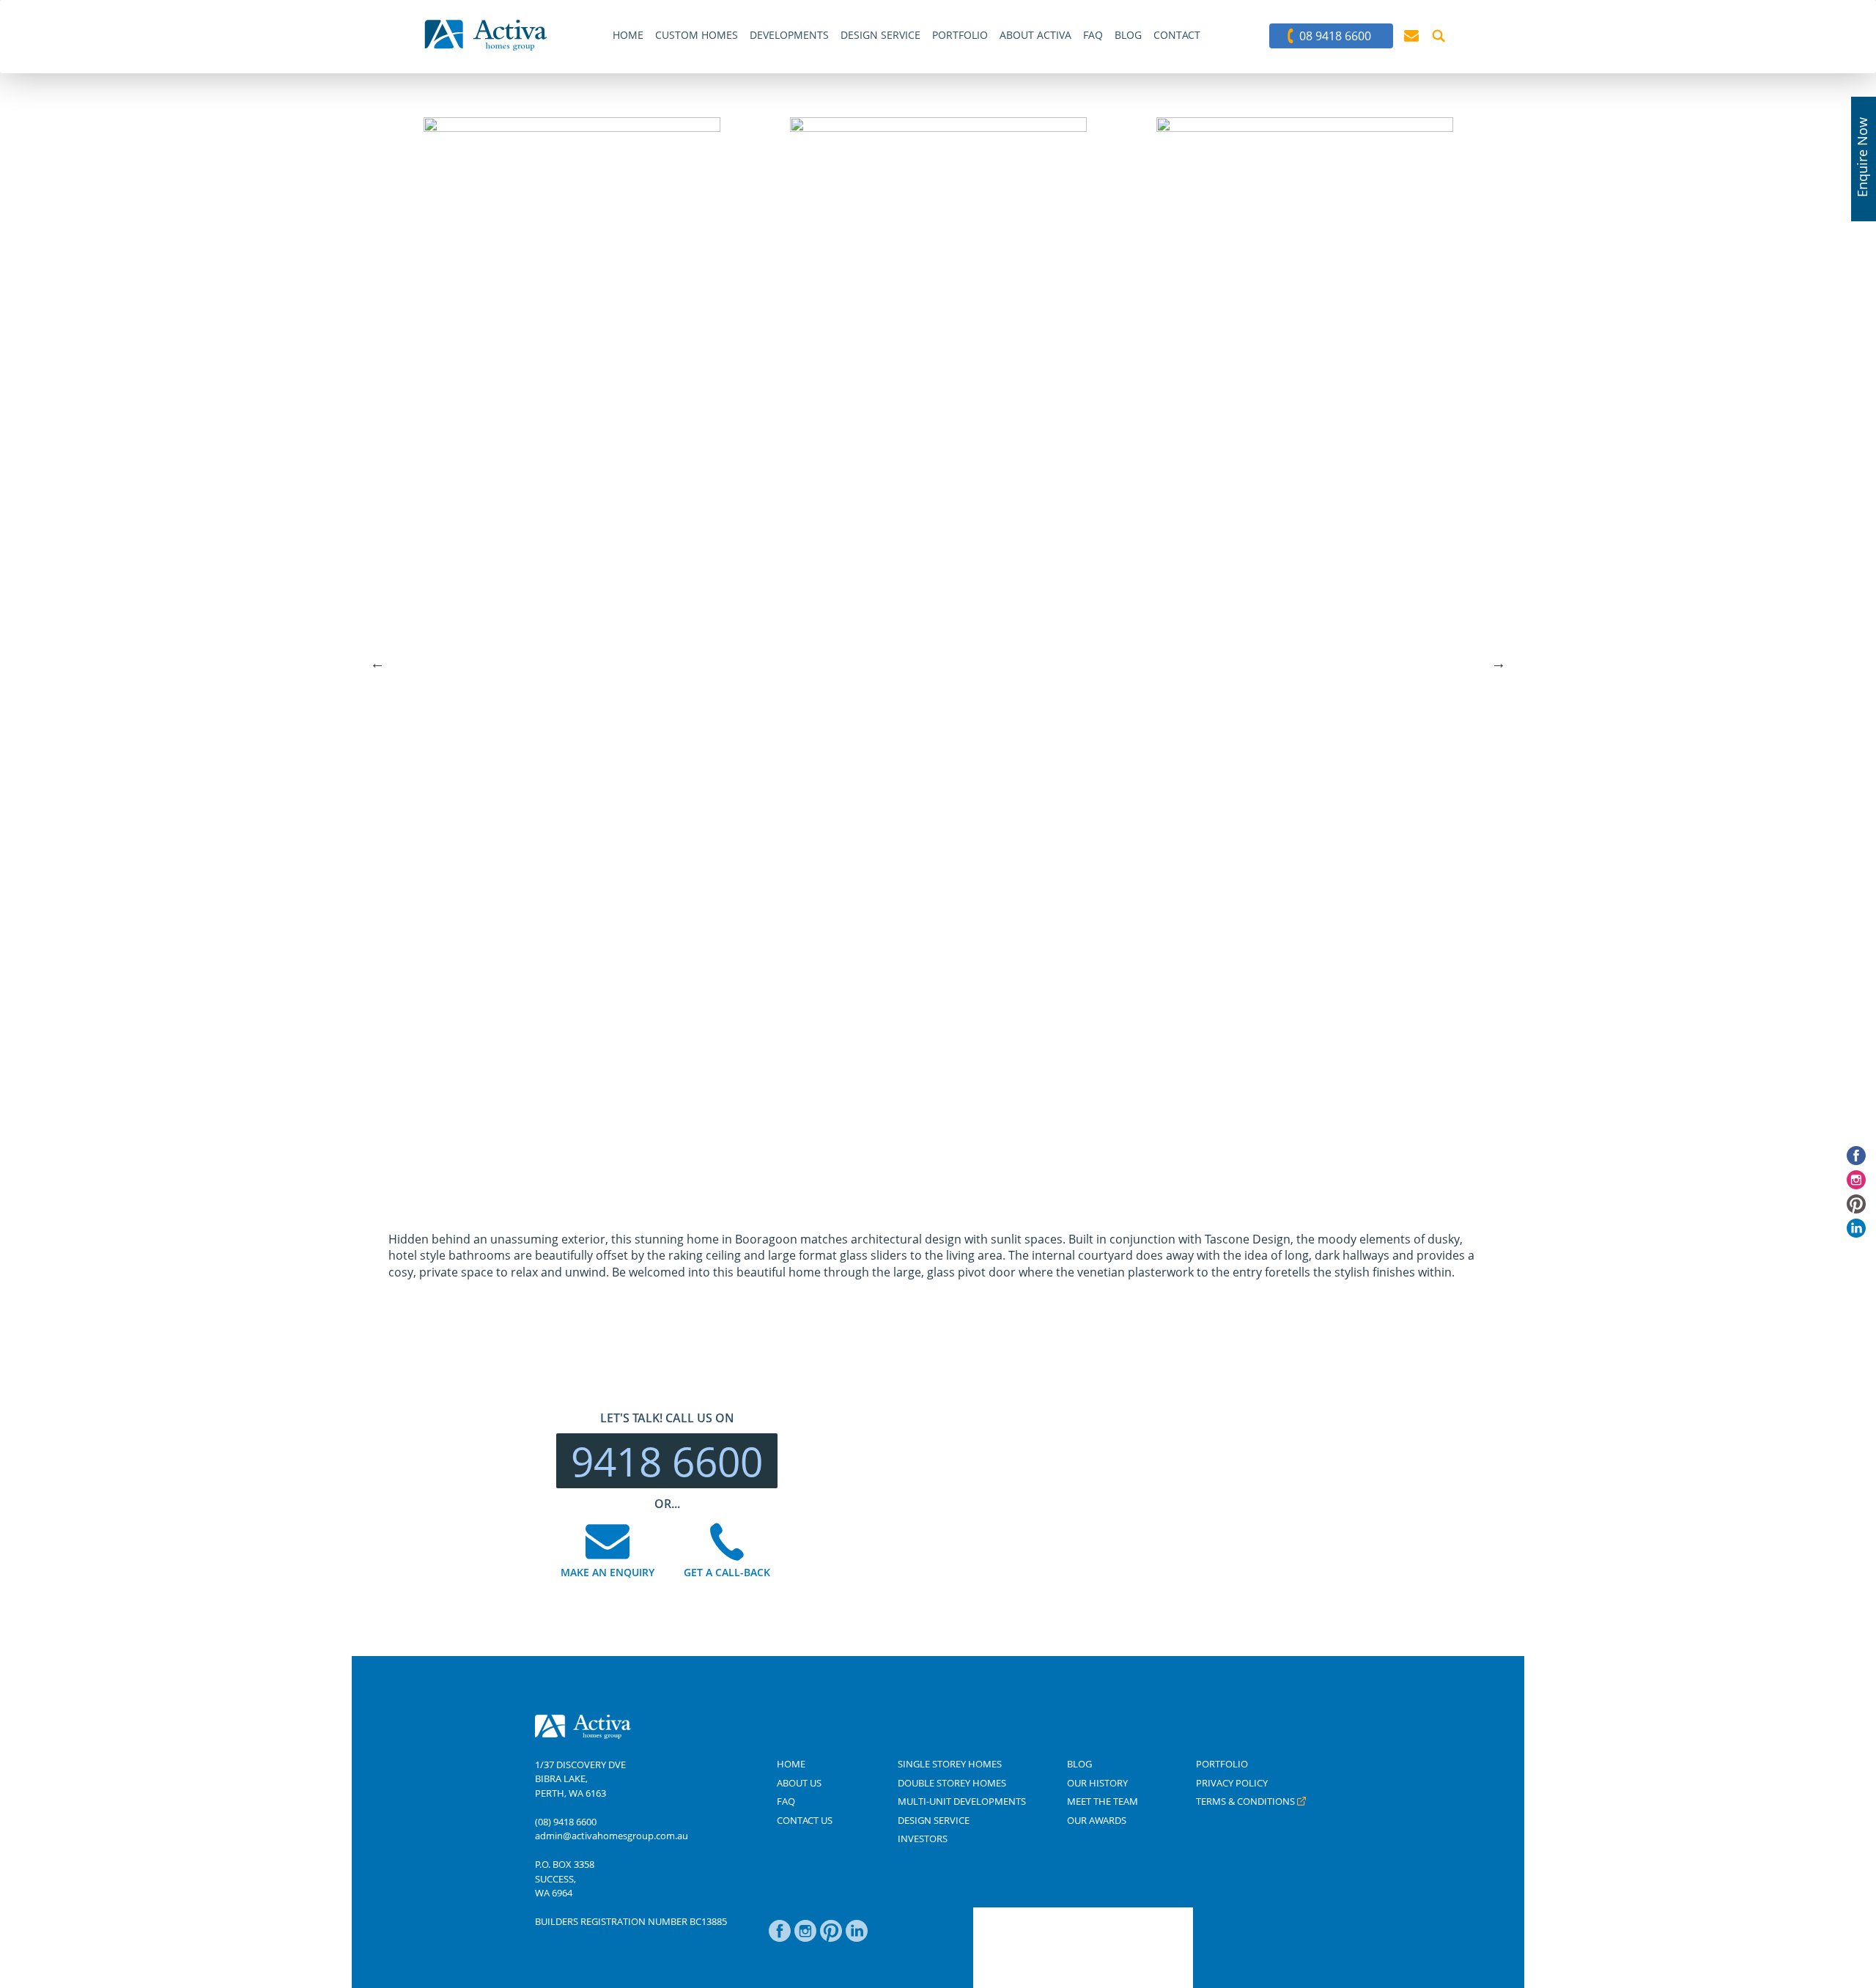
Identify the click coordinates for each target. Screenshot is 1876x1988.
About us (799, 1783)
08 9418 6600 (1335, 36)
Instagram (805, 1938)
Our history (1097, 1783)
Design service (934, 1820)
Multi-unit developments (962, 1801)
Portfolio (1222, 1764)
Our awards (1097, 1820)
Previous (377, 663)
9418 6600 (667, 1461)
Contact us (805, 1820)
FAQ (786, 1801)
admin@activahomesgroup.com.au (612, 1836)
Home (791, 1764)
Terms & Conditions (1245, 1801)
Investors (923, 1839)
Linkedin (857, 1938)
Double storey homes (952, 1783)
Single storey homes (950, 1764)
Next (1499, 663)
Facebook (780, 1938)
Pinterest (831, 1938)
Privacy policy (1232, 1783)
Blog (1079, 1764)
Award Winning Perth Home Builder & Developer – (486, 35)
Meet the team (1103, 1801)
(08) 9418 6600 (566, 1822)
